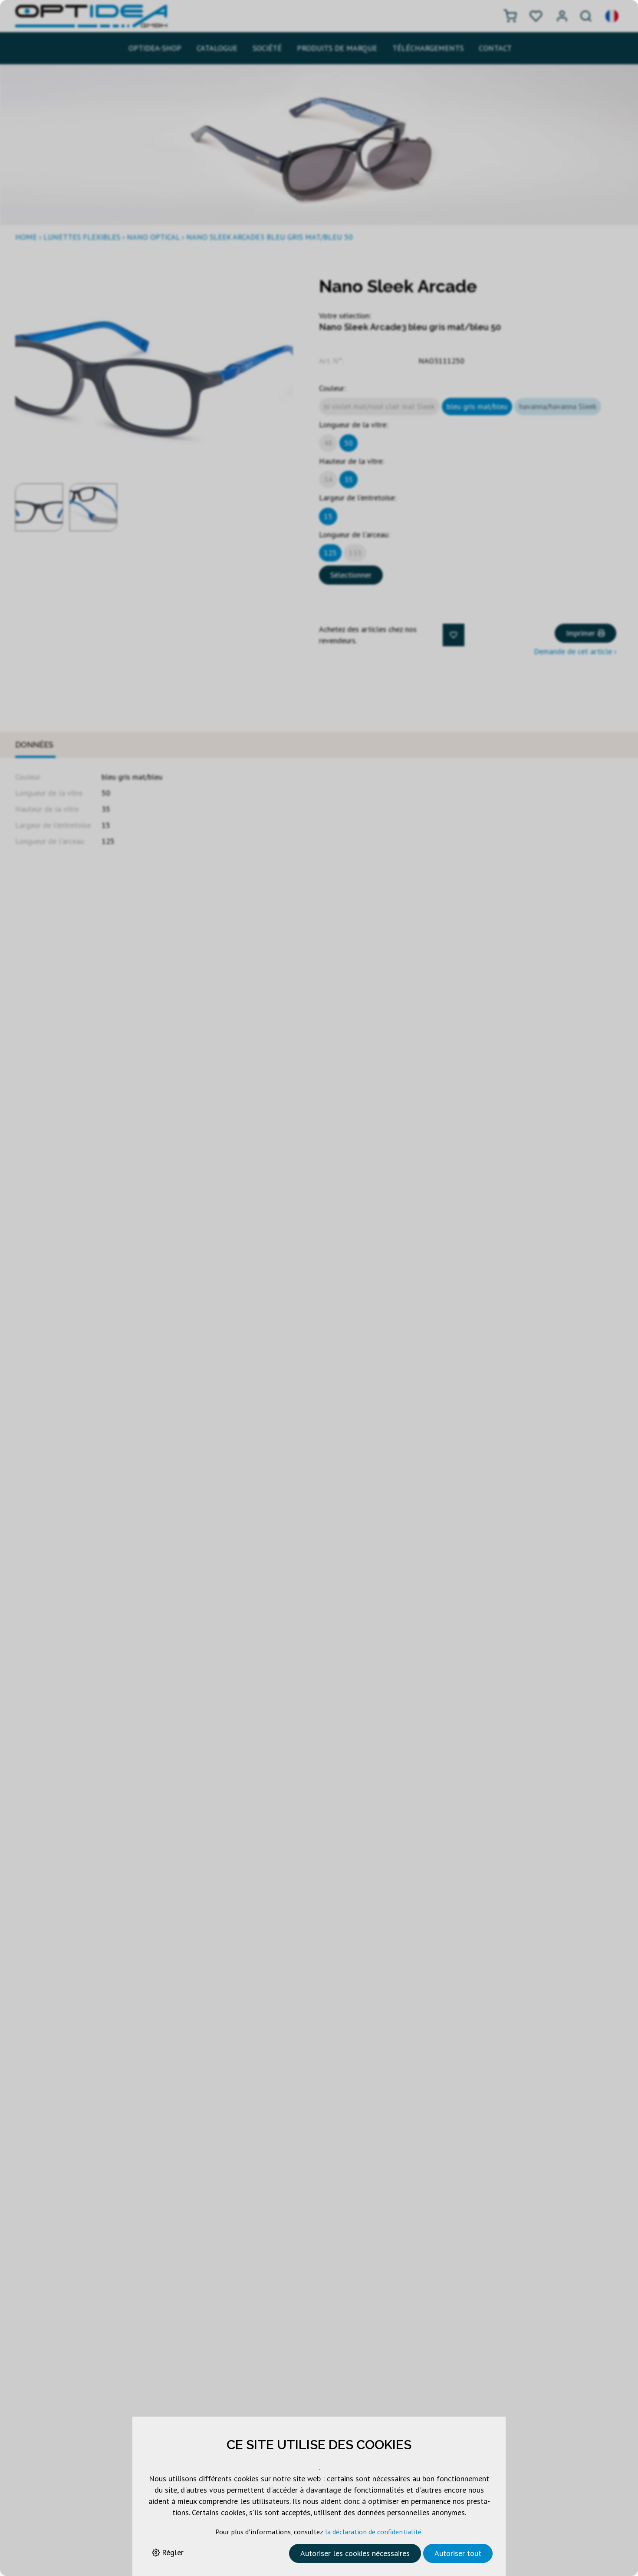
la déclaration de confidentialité (373, 2532)
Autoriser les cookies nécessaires (355, 2553)
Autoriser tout (458, 2553)
